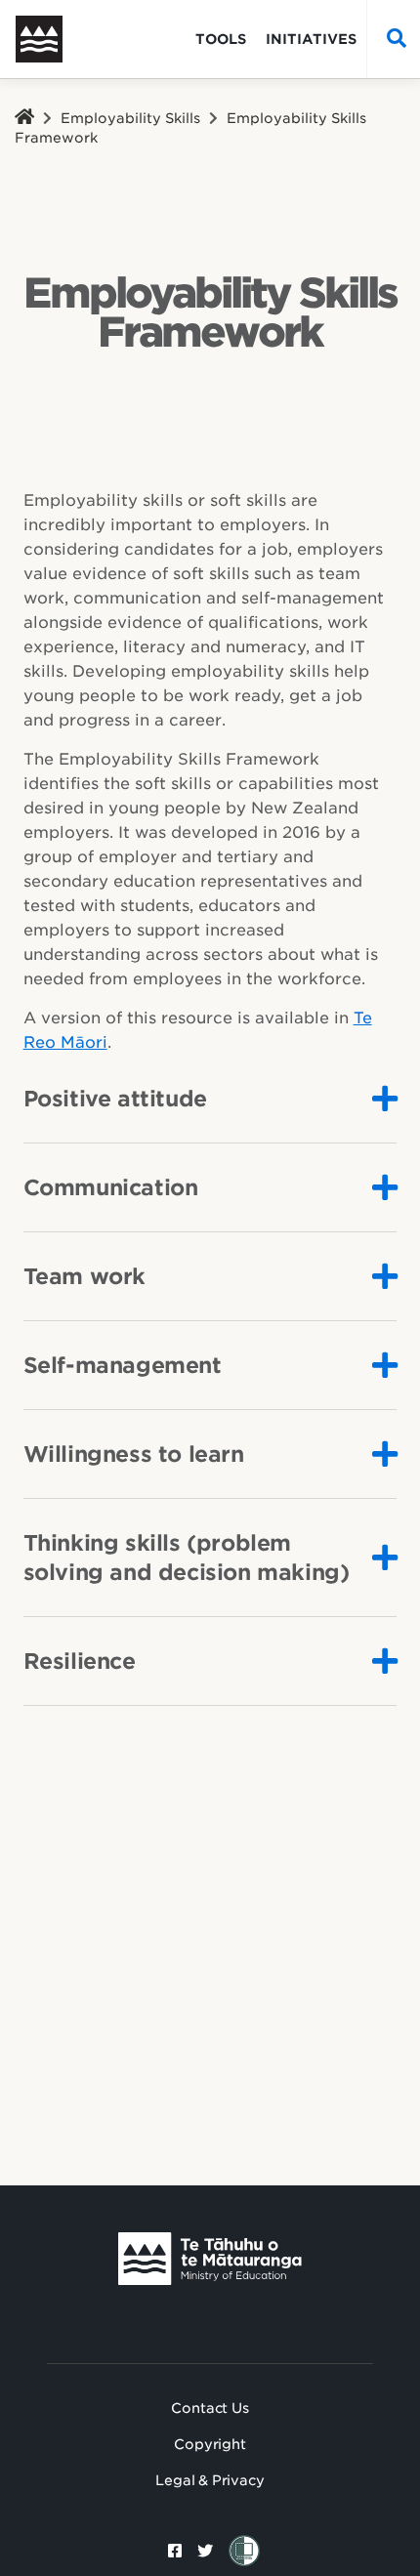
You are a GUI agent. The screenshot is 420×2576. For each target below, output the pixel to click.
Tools (221, 39)
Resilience (80, 1661)
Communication (111, 1187)
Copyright (210, 2444)
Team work (84, 1276)
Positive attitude (115, 1099)
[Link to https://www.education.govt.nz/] (210, 2259)
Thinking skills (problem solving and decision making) (187, 1558)
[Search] (392, 39)
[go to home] (55, 39)
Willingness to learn (134, 1454)
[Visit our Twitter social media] (205, 2551)
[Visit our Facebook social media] (175, 2551)
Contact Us (210, 2408)
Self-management (123, 1365)
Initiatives (311, 39)
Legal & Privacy (210, 2480)
